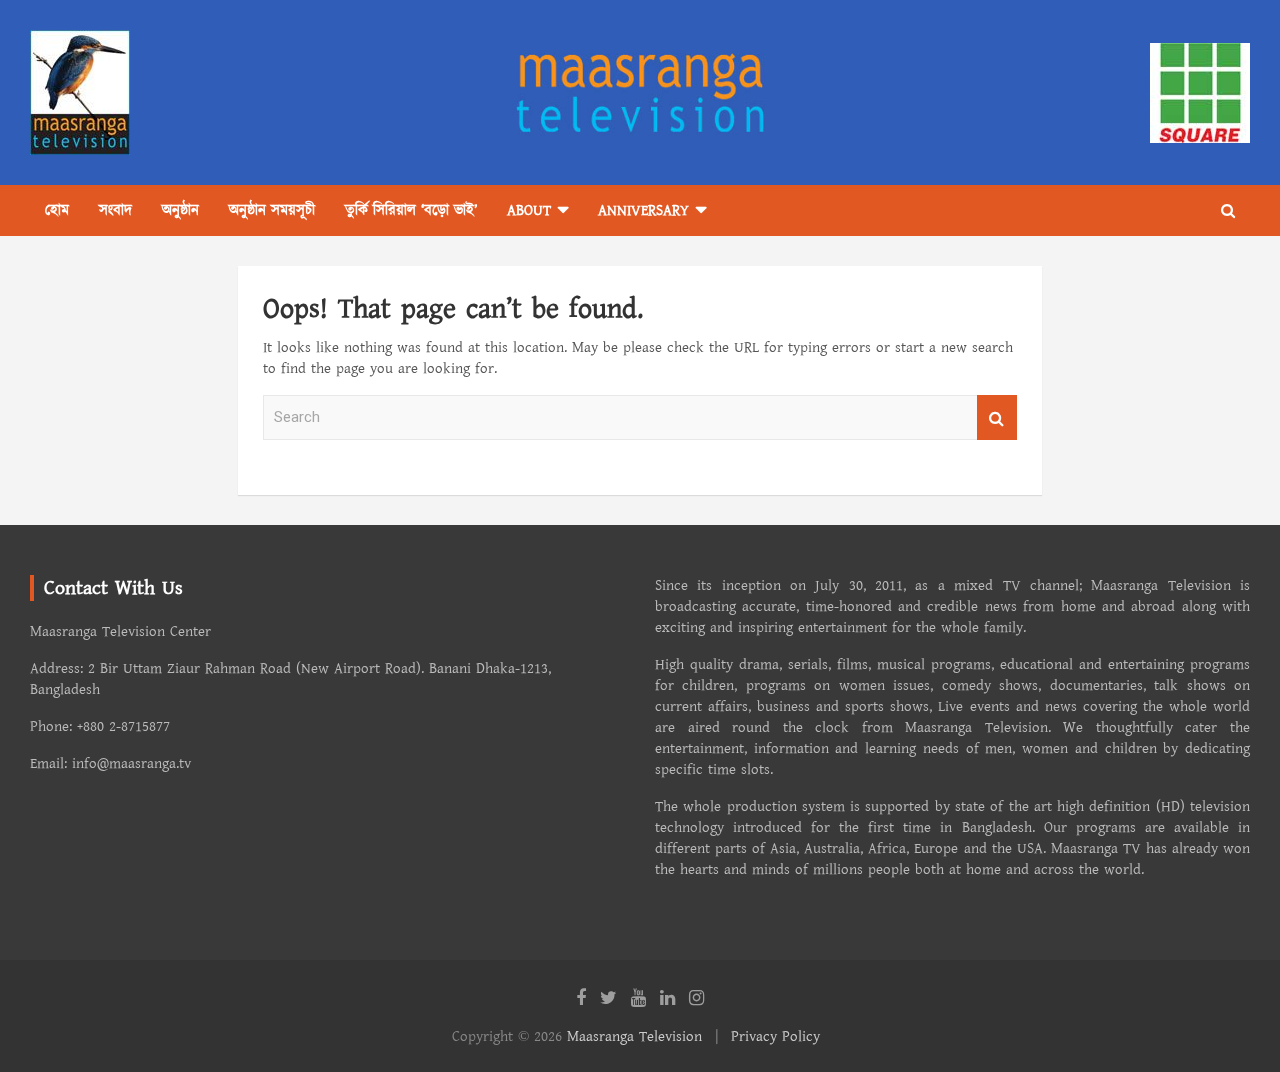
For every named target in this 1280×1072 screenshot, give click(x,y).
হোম (57, 210)
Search (997, 417)
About (529, 210)
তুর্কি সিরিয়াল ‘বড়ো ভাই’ (411, 210)
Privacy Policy (775, 1036)
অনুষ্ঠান (180, 210)
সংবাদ (115, 210)
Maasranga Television (634, 1036)
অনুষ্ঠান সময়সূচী (272, 210)
